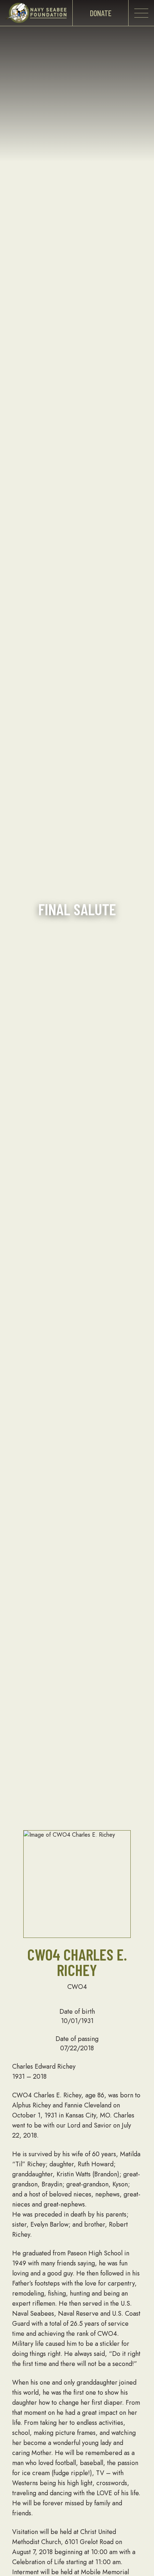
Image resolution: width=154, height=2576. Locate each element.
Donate (101, 13)
